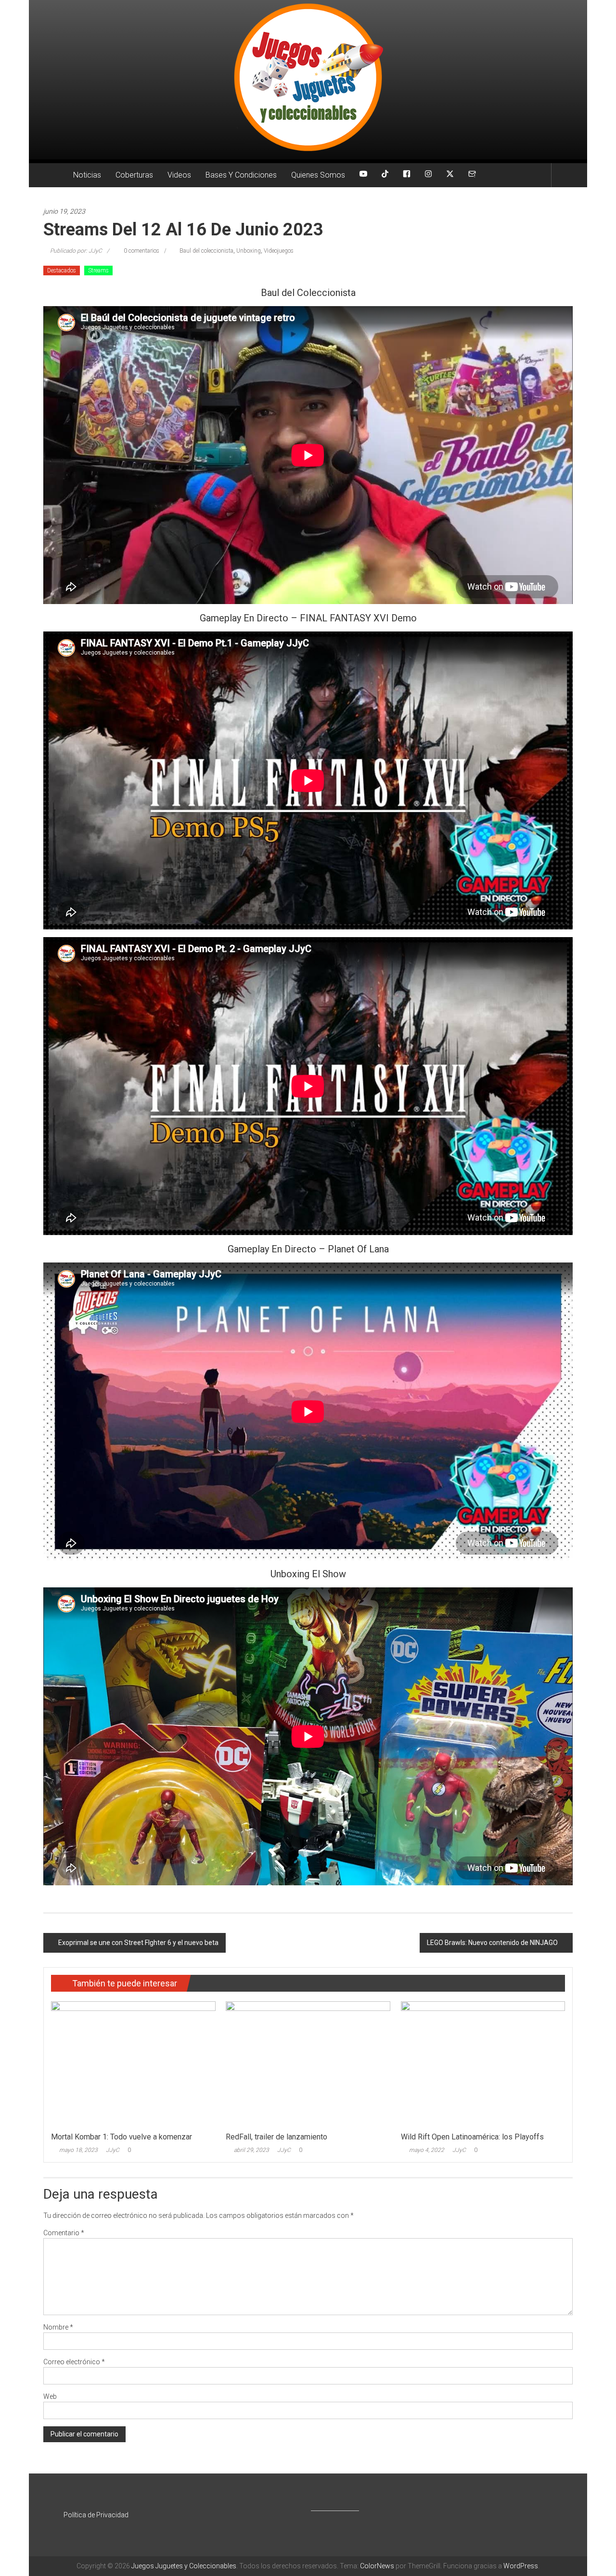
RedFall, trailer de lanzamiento (276, 2137)
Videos (179, 175)
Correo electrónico (74, 2362)
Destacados (62, 270)
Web (50, 2396)
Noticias (87, 175)
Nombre (58, 2327)
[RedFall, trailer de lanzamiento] (308, 2064)
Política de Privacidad (96, 2515)
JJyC (113, 2150)
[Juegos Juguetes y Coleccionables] (308, 80)
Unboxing (249, 251)
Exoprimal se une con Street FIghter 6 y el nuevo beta (138, 1943)
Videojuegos (279, 251)
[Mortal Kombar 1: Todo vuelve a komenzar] (133, 2064)
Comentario (64, 2233)
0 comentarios (141, 251)
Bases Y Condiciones (241, 175)
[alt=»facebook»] (407, 175)
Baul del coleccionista (206, 251)
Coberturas (134, 175)
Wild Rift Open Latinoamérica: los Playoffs (472, 2137)
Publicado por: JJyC (76, 251)
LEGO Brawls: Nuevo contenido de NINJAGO (492, 1943)
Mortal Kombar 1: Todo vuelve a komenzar (122, 2137)
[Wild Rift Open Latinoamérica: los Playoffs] (483, 2064)
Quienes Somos (318, 175)
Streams (98, 270)
